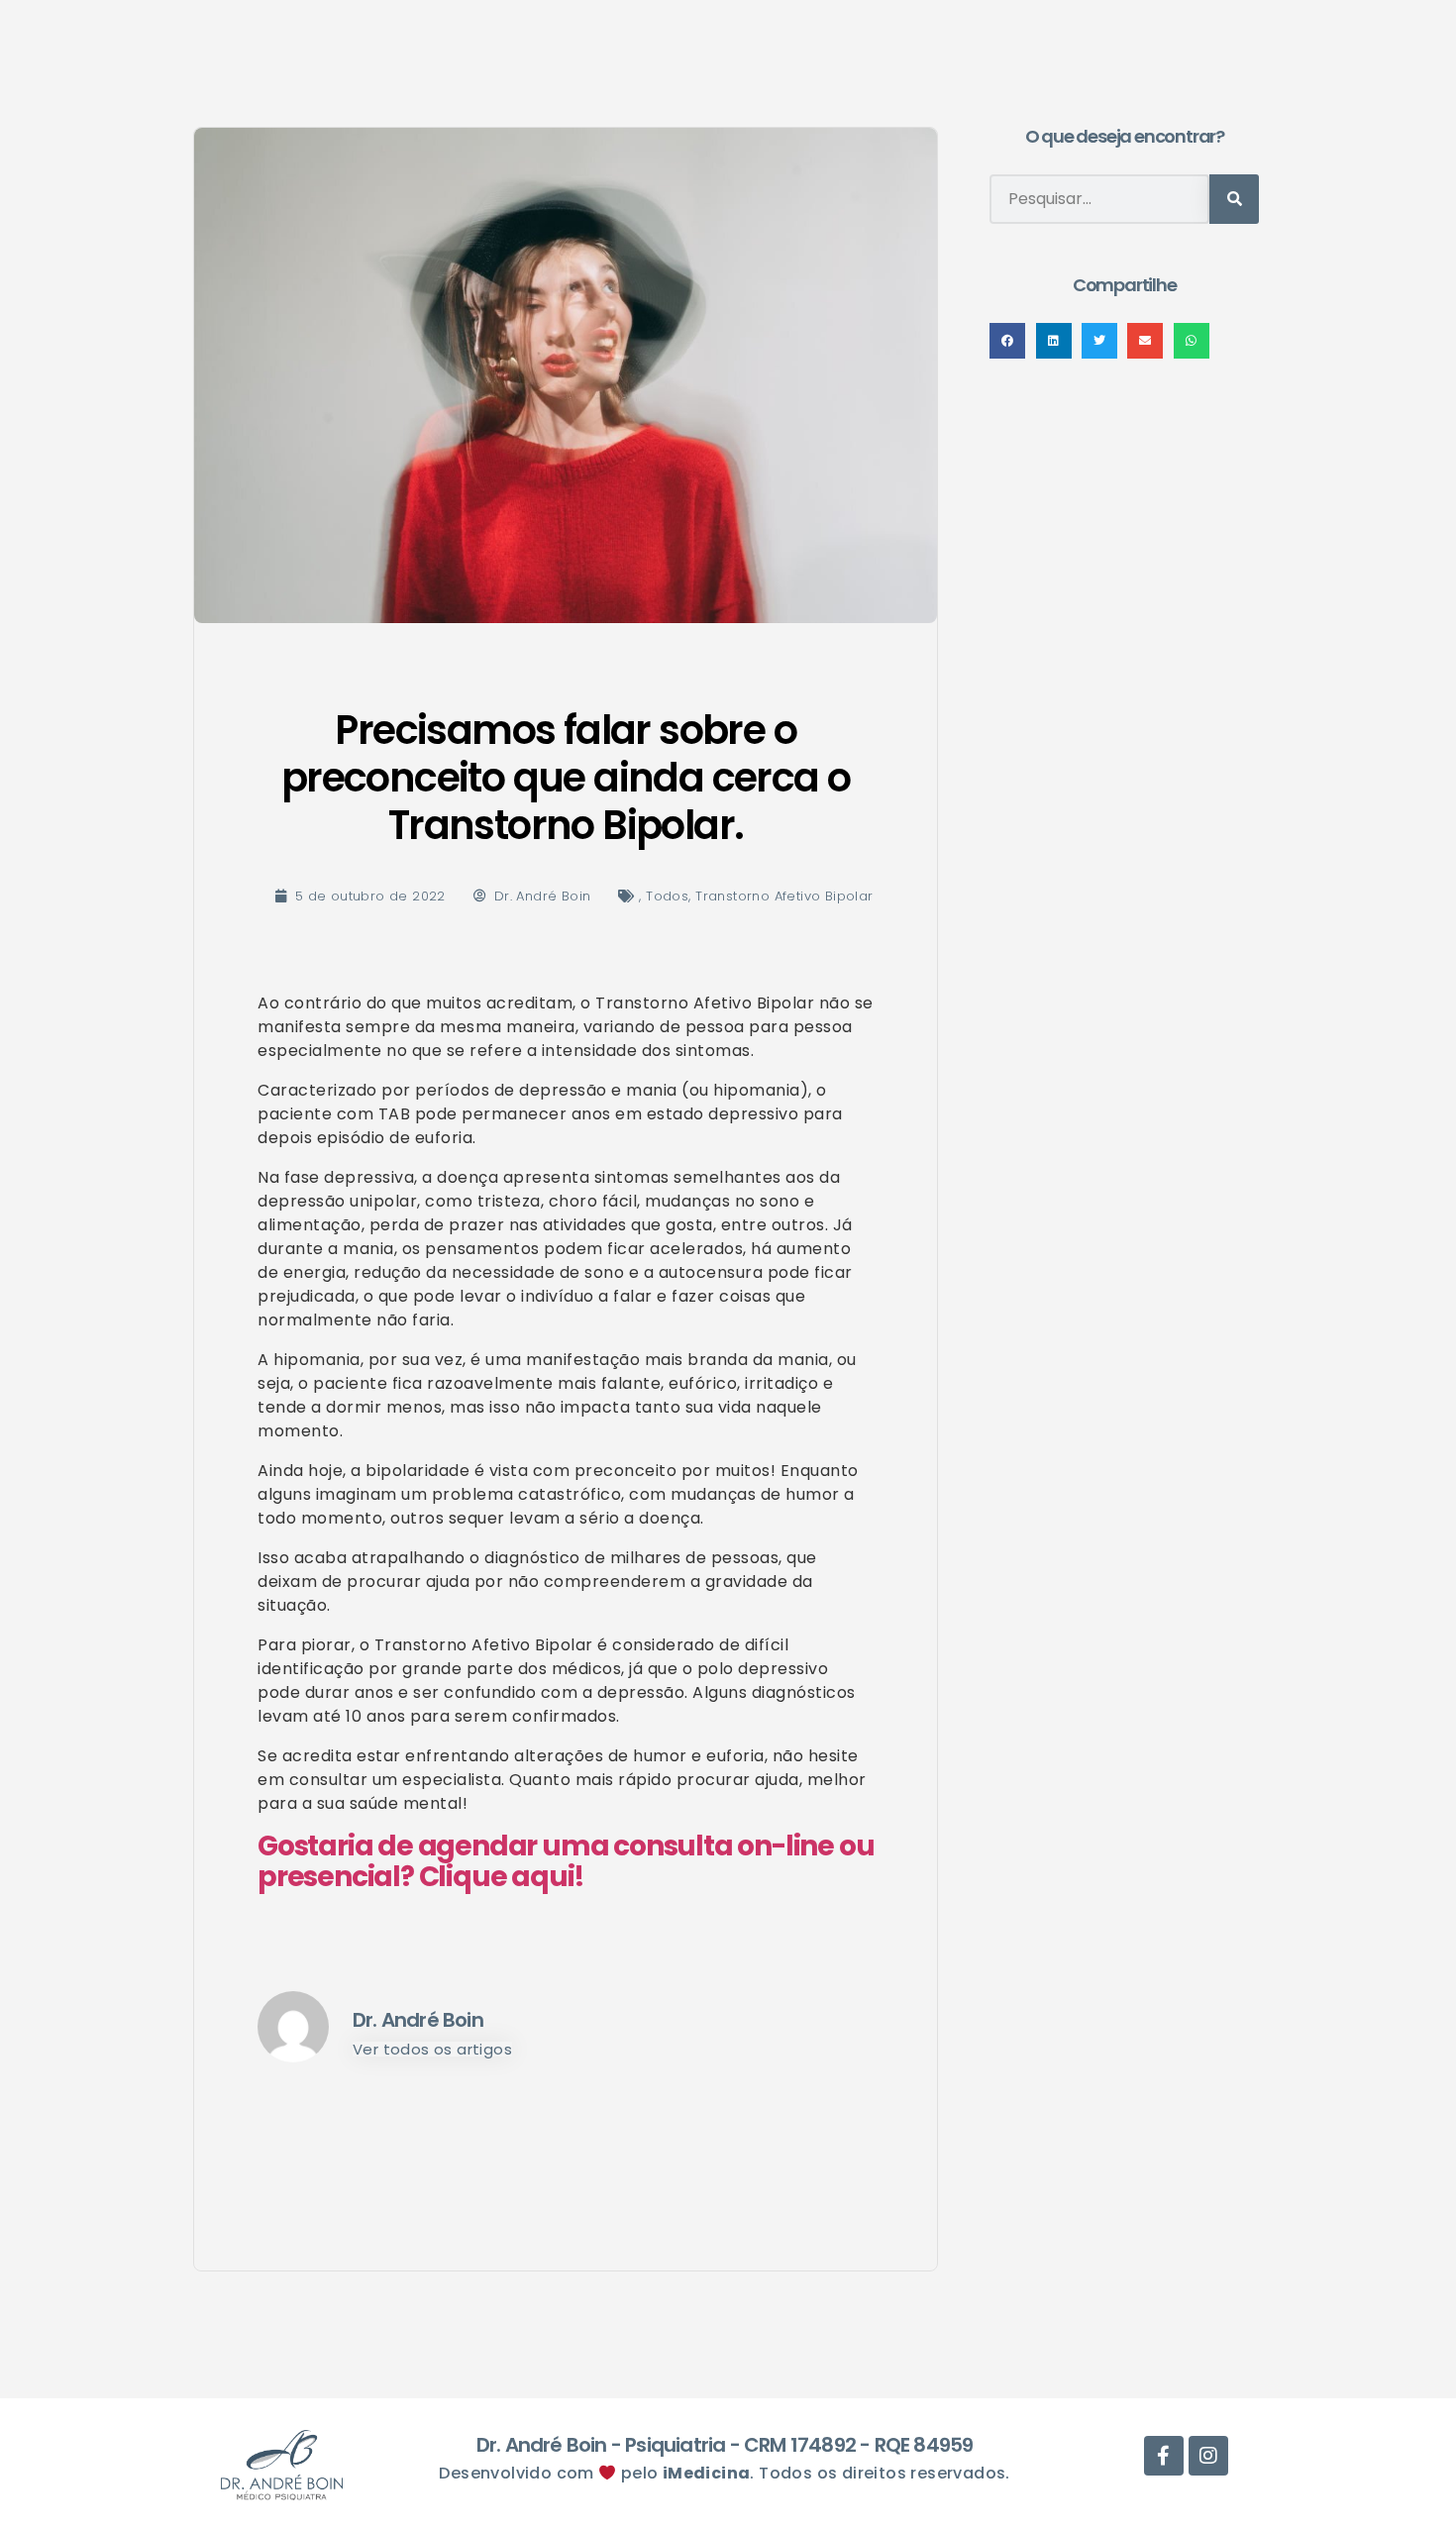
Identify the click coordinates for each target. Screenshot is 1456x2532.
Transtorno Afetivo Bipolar (784, 896)
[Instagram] (1208, 2456)
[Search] (1234, 199)
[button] (1007, 341)
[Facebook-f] (1164, 2456)
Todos (667, 896)
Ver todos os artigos (432, 2049)
